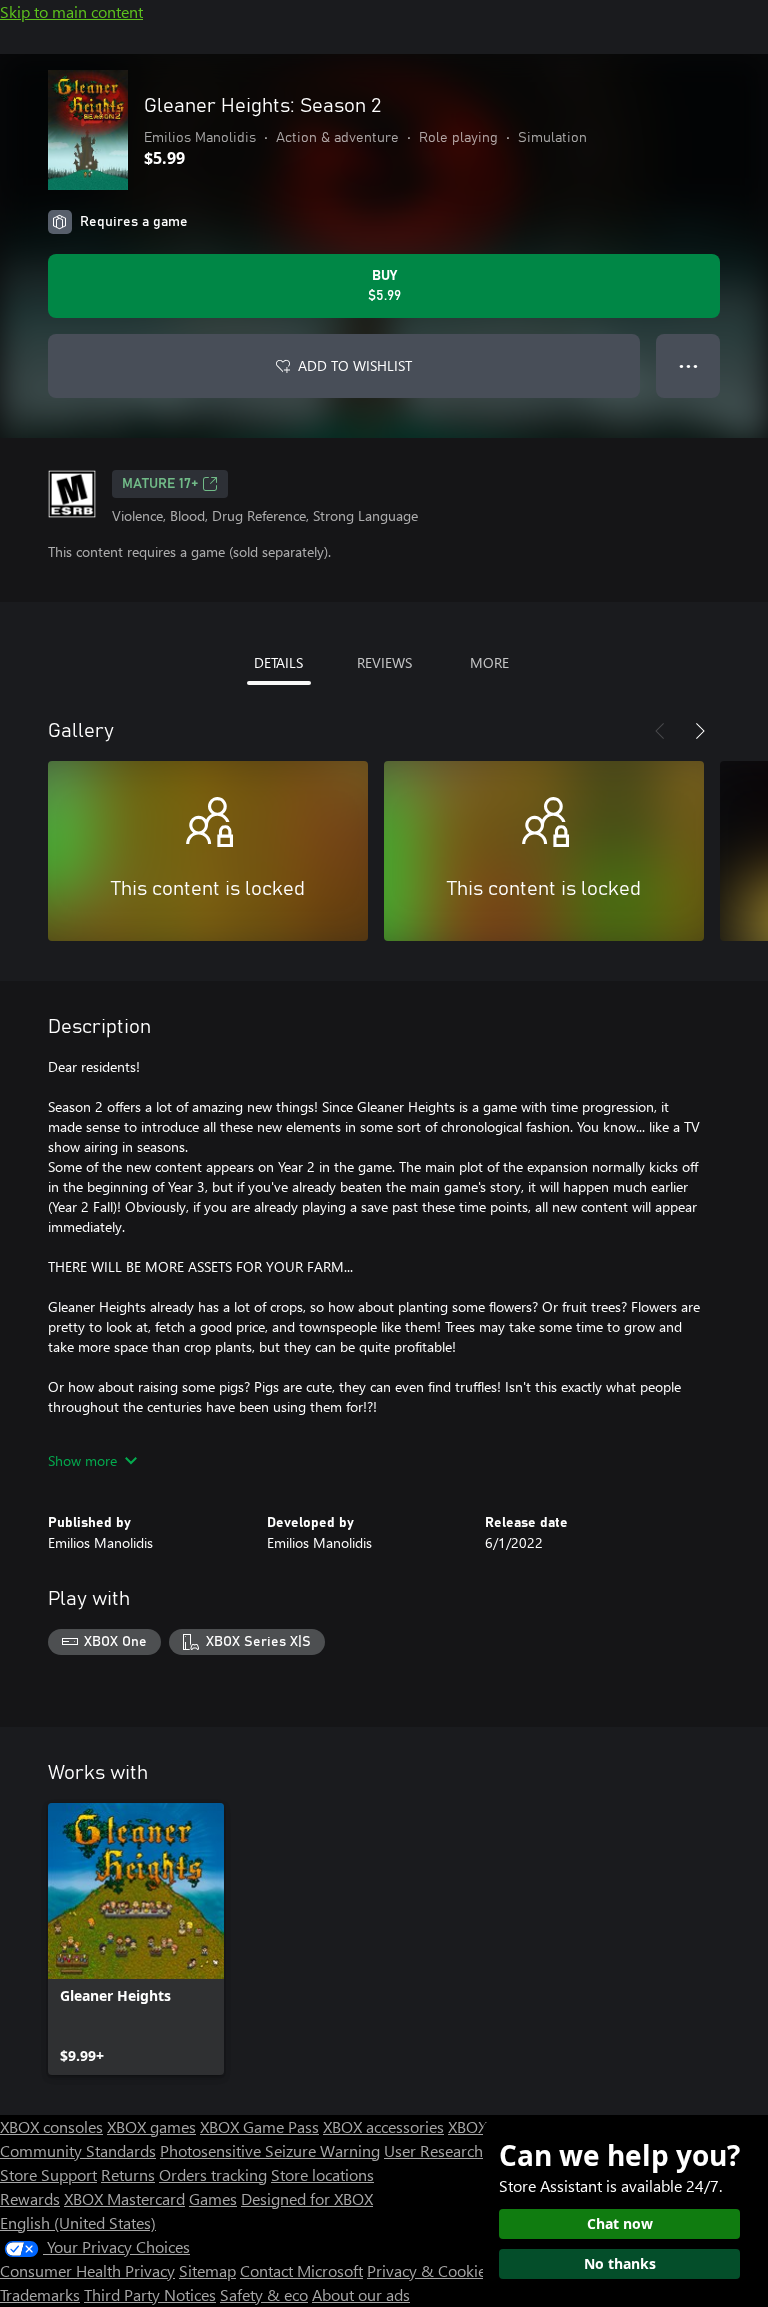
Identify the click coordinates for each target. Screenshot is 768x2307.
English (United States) (78, 2222)
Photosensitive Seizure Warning (270, 2150)
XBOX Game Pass (259, 2126)
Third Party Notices (150, 2294)
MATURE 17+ (160, 484)
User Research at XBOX (465, 2150)
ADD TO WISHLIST (355, 365)
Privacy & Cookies (430, 2270)
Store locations (322, 2174)
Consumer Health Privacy (87, 2270)
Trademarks (40, 2294)
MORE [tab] (489, 662)
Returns (128, 2174)
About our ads (361, 2294)
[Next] (700, 731)
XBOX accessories (383, 2126)
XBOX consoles (51, 2126)
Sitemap (207, 2270)
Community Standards (78, 2150)
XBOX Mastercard (124, 2198)
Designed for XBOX (307, 2198)
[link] (136, 1939)
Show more (82, 1460)
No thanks (620, 2263)
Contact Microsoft (301, 2270)
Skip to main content (71, 11)
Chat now (620, 2223)
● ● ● (688, 365)
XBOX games (151, 2126)
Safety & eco (264, 2294)
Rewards (30, 2198)
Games (213, 2198)
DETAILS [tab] (278, 662)
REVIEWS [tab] (384, 662)
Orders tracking (213, 2174)
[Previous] (660, 731)
